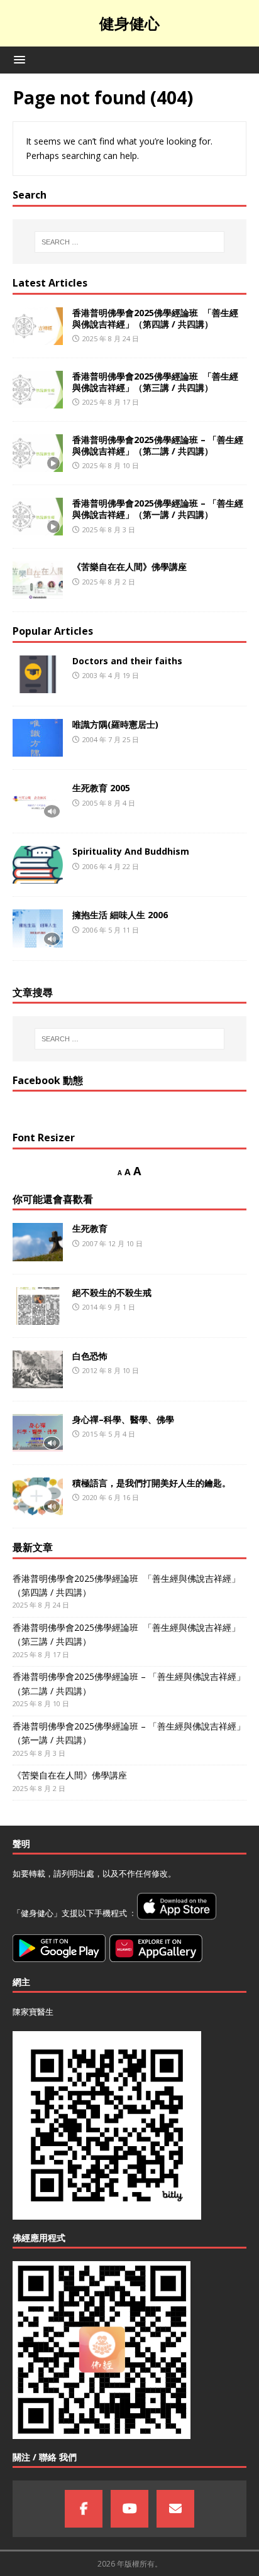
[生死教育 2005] (38, 801)
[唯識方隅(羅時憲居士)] (38, 738)
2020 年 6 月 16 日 (111, 1497)
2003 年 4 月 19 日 (111, 675)
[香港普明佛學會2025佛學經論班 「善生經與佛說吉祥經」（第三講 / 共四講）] (38, 390)
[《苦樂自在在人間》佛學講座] (38, 580)
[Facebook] (84, 2509)
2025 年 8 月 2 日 (109, 582)
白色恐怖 (90, 1356)
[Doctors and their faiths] (38, 674)
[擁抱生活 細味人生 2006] (38, 928)
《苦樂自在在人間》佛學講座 (129, 567)
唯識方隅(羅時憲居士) (115, 724)
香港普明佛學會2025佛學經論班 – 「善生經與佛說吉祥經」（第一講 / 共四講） (158, 509)
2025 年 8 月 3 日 (109, 529)
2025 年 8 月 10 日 (111, 465)
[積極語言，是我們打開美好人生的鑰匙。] (38, 1496)
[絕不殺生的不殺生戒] (38, 1306)
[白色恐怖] (38, 1369)
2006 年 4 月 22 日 (111, 866)
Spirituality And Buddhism (131, 851)
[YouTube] (129, 2509)
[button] (17, 59)
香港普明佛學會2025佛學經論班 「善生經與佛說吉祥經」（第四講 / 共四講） (155, 318)
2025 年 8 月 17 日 (111, 402)
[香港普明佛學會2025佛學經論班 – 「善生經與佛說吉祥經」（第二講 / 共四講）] (38, 453)
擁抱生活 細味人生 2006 (120, 915)
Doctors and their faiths (127, 661)
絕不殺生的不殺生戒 (112, 1292)
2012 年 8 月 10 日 (111, 1370)
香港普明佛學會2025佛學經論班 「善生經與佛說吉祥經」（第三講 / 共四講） (155, 382)
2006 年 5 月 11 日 (111, 930)
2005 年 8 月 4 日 (109, 803)
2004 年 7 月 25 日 (111, 739)
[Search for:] (130, 242)
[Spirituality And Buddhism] (38, 865)
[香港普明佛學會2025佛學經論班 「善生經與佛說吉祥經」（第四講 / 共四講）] (38, 326)
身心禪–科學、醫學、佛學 (123, 1419)
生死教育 (90, 1228)
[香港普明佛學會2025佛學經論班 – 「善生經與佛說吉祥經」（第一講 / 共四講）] (38, 517)
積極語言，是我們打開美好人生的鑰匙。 (152, 1483)
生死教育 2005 (101, 788)
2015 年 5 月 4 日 (109, 1434)
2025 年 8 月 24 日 (111, 338)
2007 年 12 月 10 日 (113, 1243)
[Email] (175, 2509)
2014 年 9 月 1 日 (109, 1307)
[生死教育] (38, 1242)
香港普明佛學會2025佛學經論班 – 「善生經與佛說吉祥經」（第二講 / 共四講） (158, 445)
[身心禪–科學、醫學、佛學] (38, 1433)
